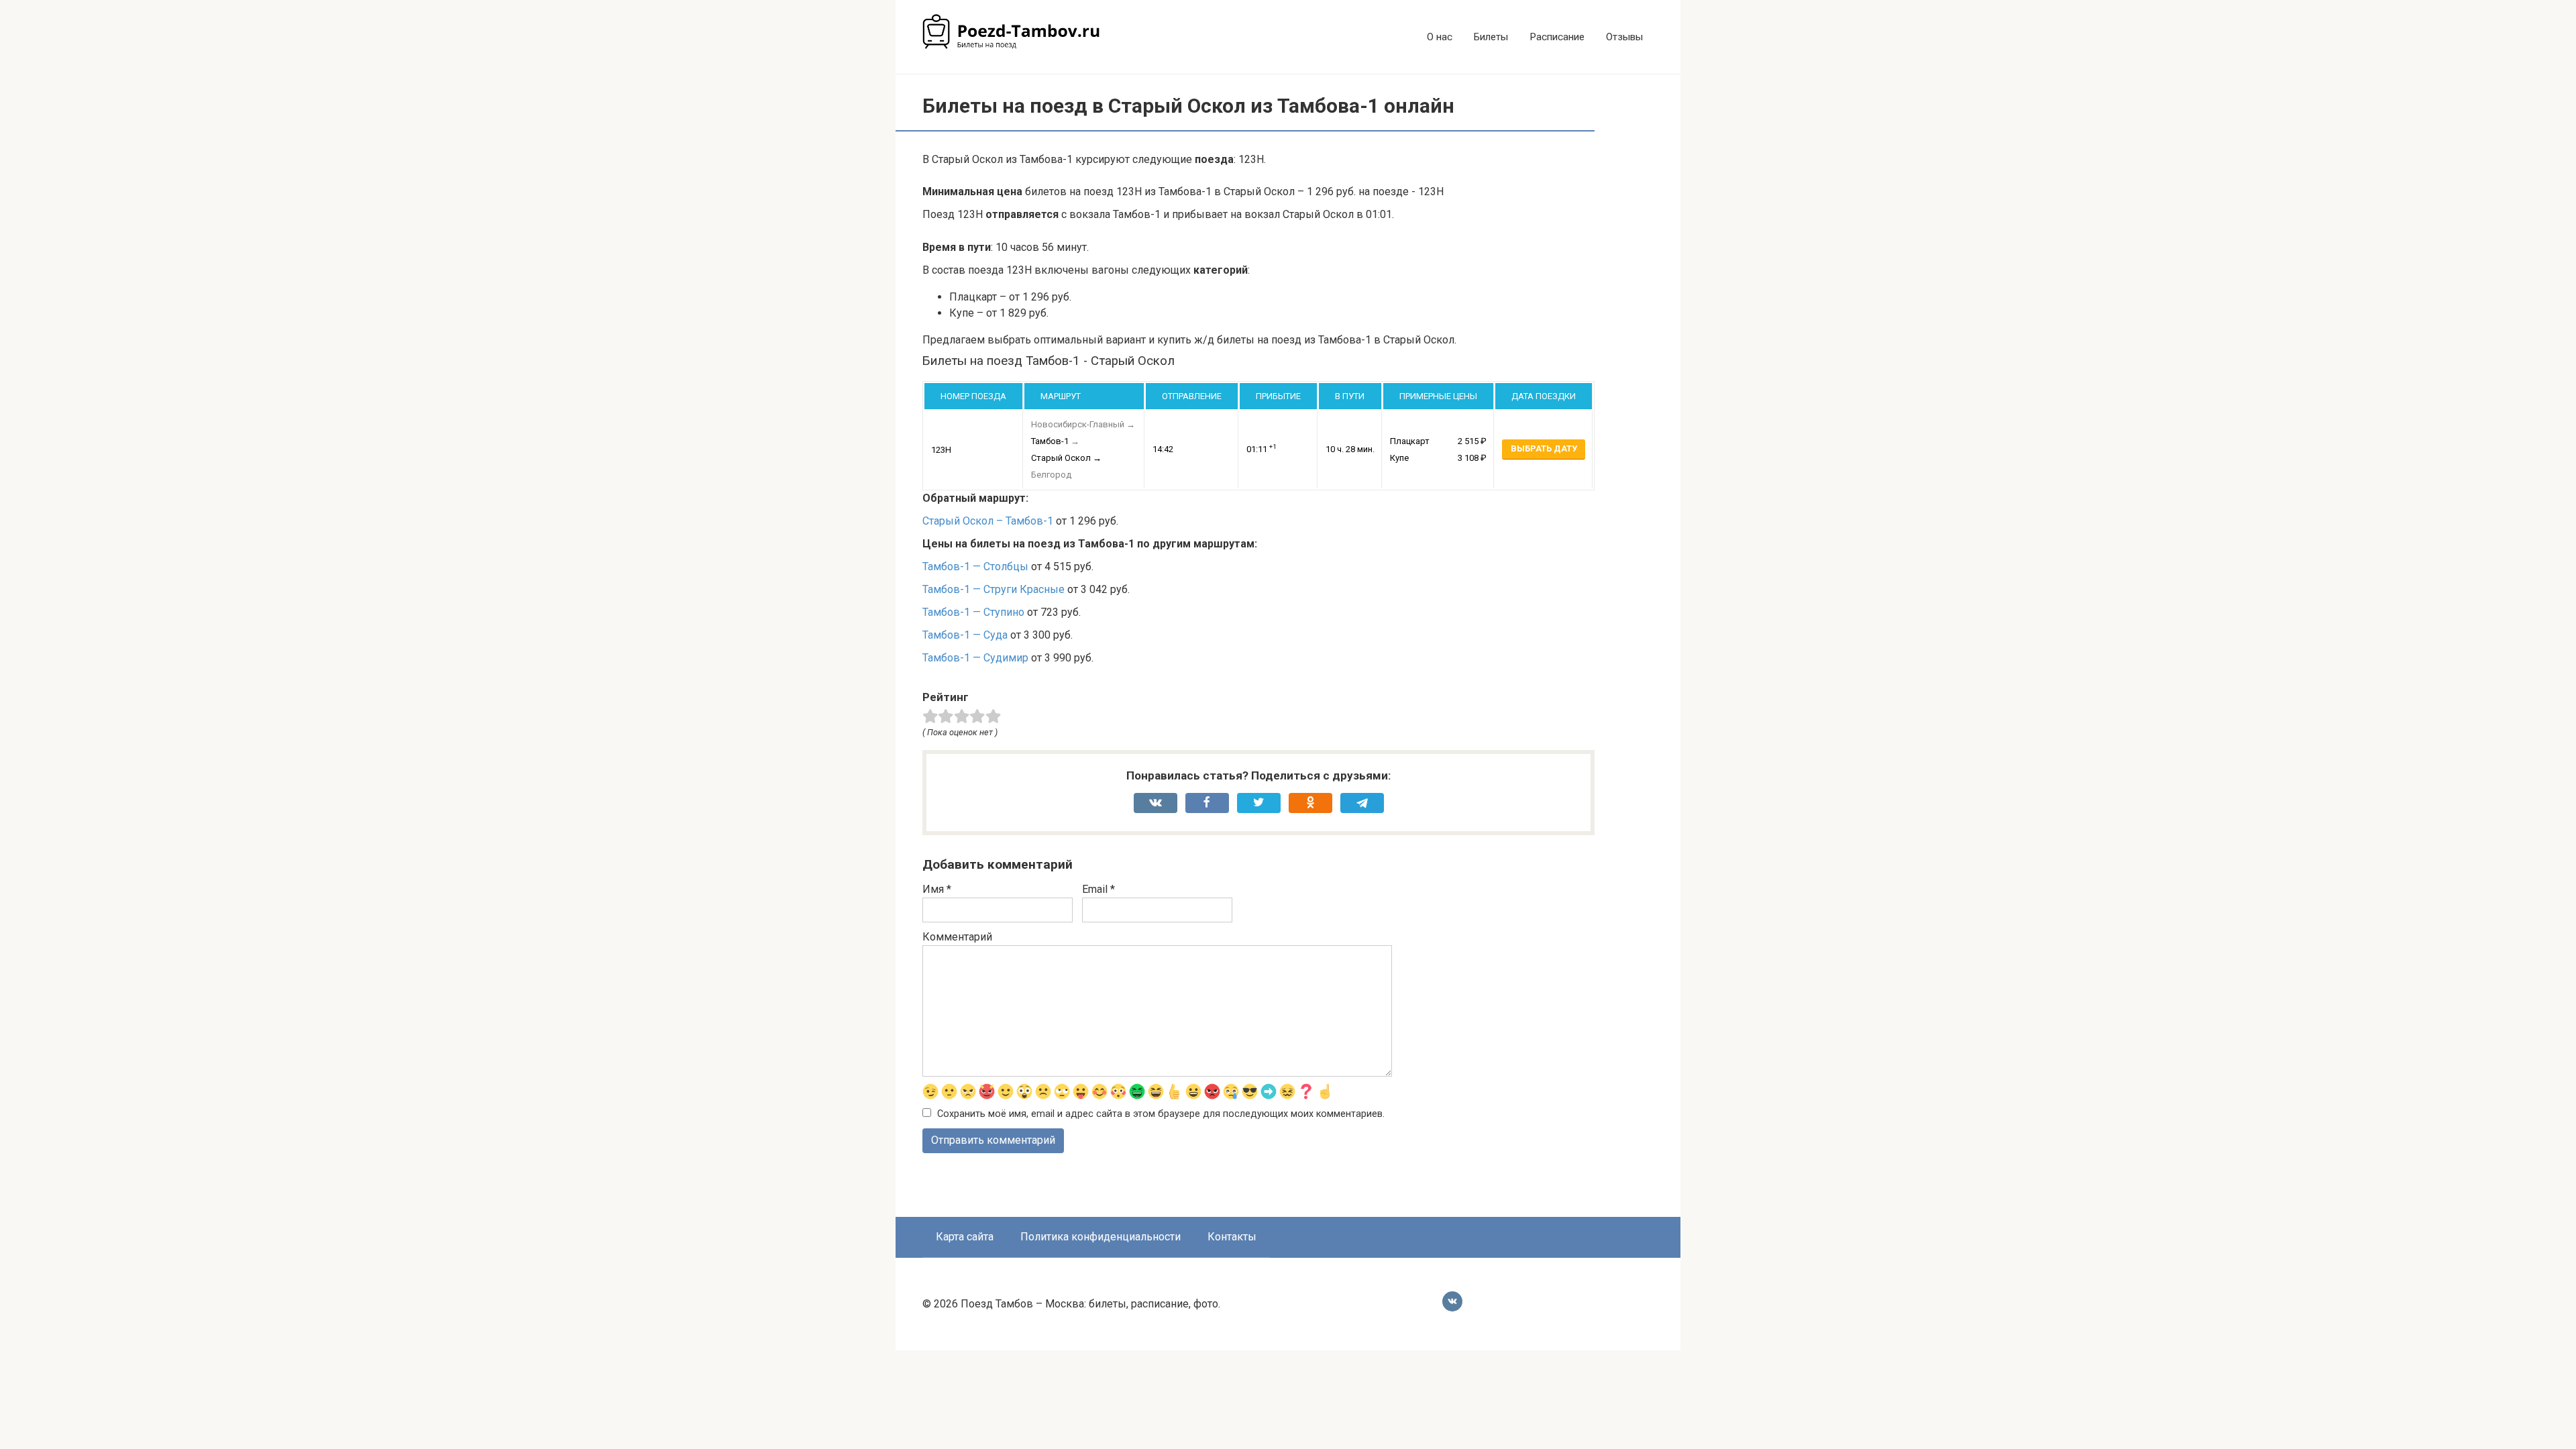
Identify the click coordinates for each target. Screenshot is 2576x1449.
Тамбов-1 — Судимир (975, 658)
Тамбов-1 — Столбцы (975, 567)
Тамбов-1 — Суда (965, 635)
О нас (1440, 37)
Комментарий (957, 937)
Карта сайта (965, 1237)
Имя (937, 889)
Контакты (1232, 1237)
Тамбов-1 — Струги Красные (994, 589)
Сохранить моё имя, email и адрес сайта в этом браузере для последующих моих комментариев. (1161, 1114)
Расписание (1557, 37)
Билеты (1491, 37)
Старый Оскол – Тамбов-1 (988, 521)
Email (1098, 889)
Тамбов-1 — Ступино (973, 612)
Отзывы (1624, 37)
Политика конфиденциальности (1101, 1237)
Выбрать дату (1544, 448)
